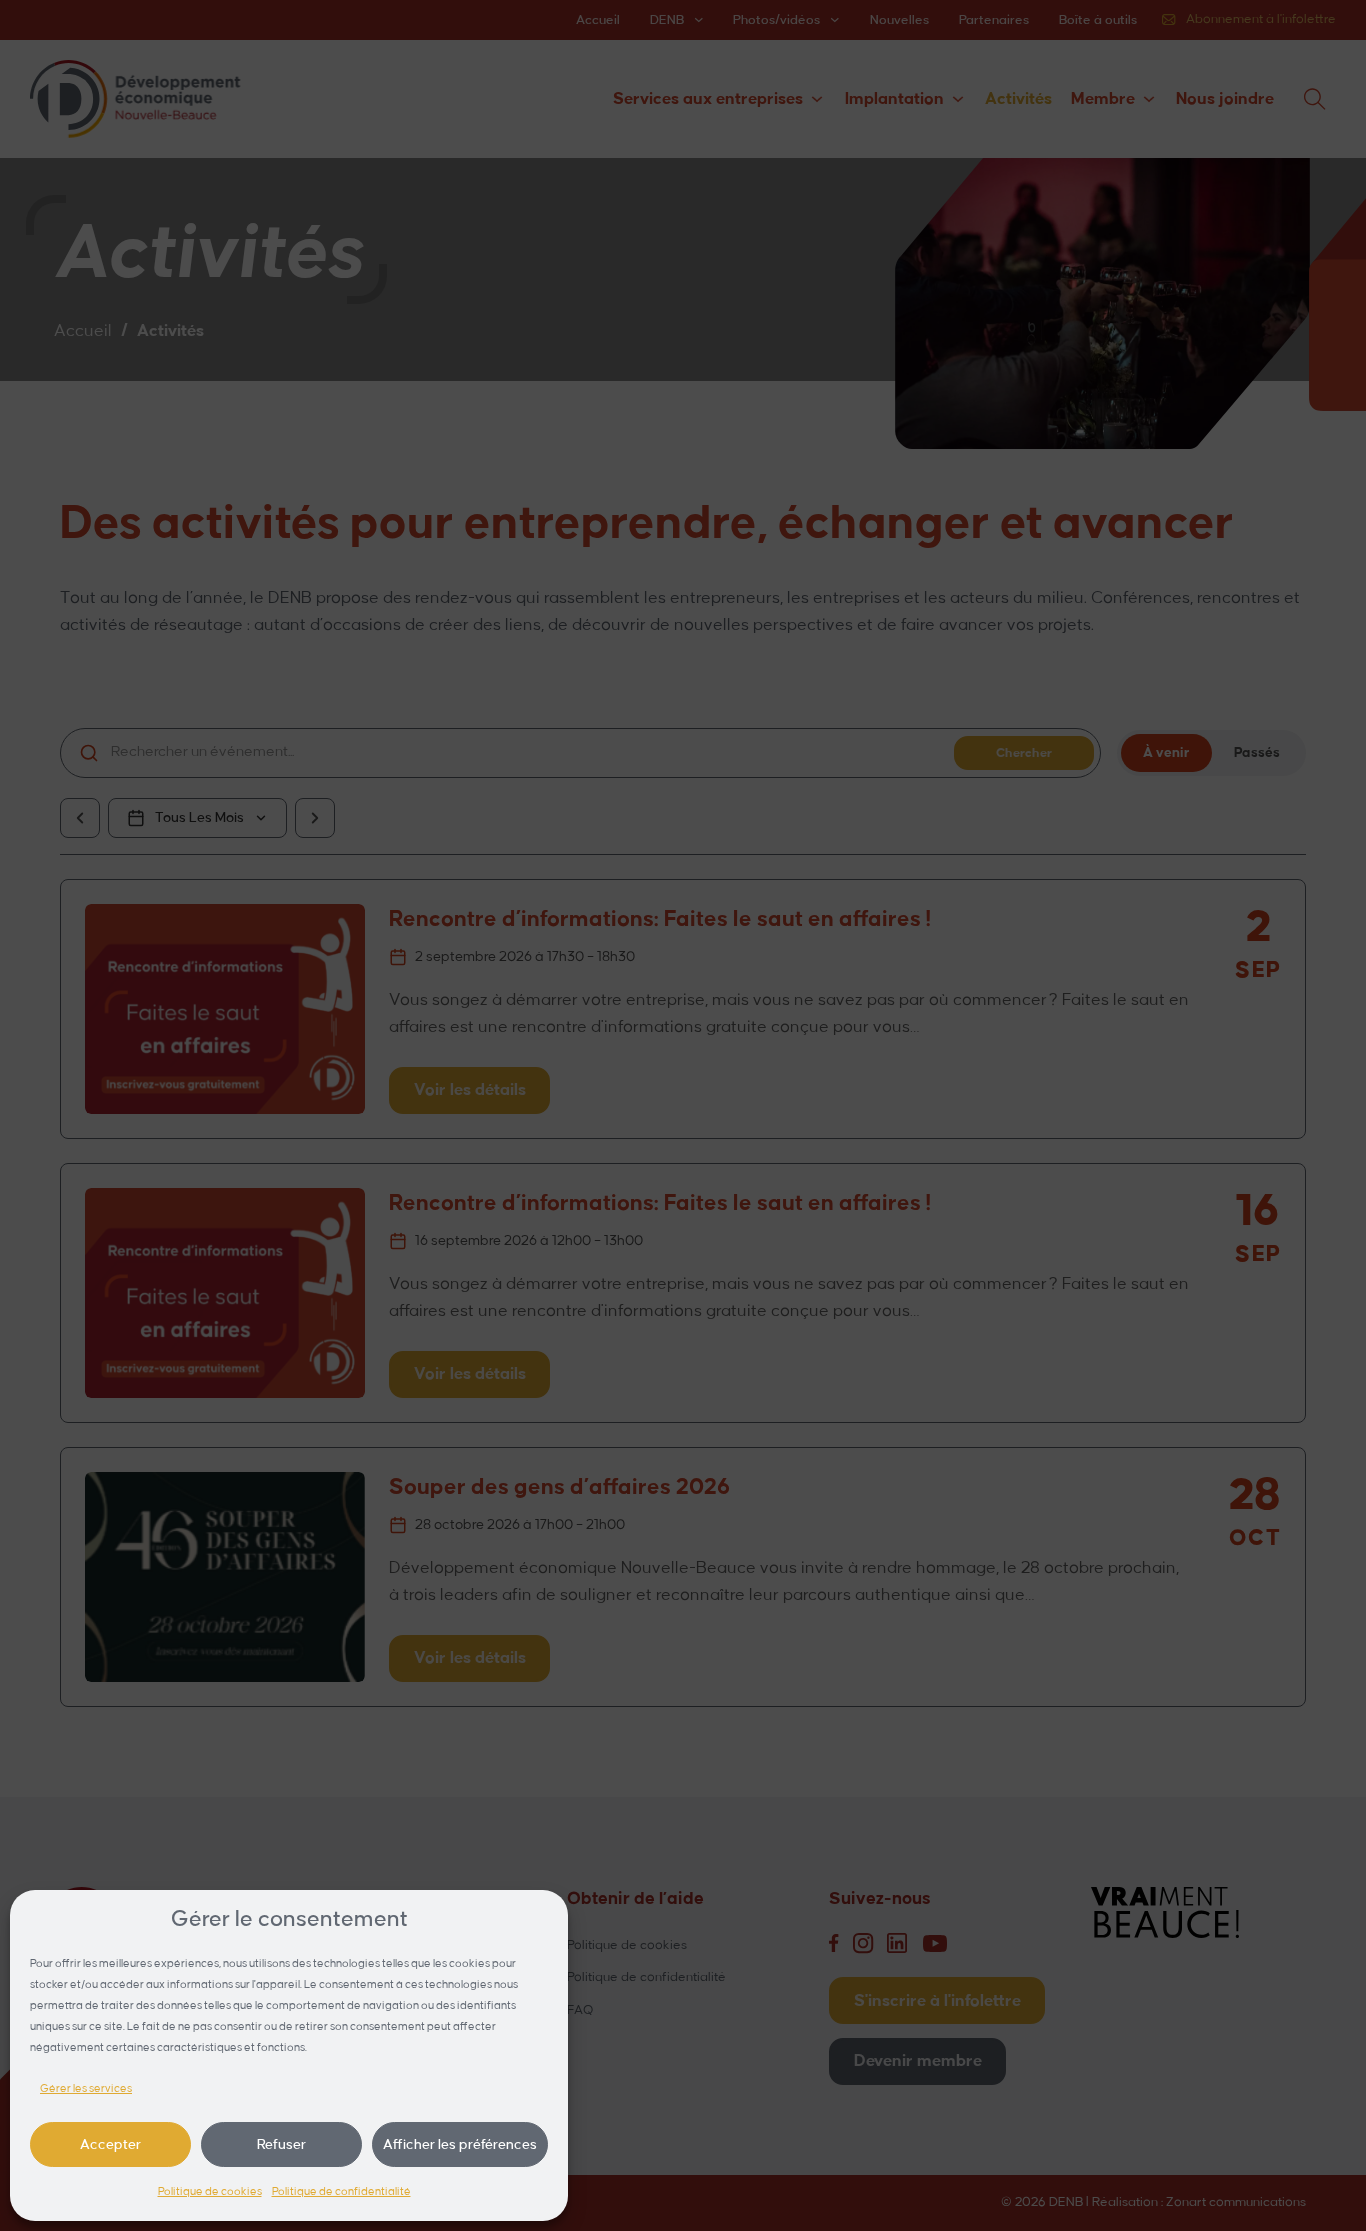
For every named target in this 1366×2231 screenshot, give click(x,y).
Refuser (281, 2144)
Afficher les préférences (460, 2144)
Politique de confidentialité (341, 2192)
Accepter (110, 2144)
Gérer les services (86, 2089)
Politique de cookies (210, 2192)
